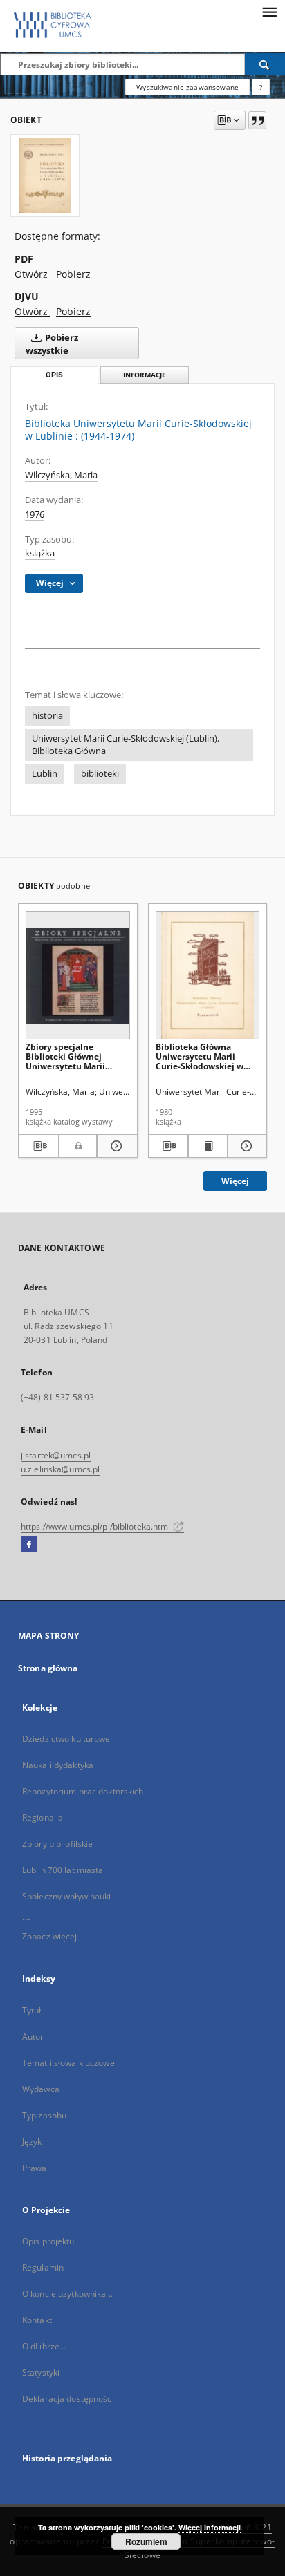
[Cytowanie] (257, 120)
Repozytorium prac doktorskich (83, 1791)
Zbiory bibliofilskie (57, 1844)
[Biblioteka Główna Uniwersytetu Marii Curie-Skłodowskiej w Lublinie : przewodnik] (208, 976)
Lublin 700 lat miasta (63, 1870)
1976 (35, 515)
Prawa (35, 2168)
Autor (33, 2037)
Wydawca (41, 2089)
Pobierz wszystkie (52, 344)
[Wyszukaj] (265, 64)
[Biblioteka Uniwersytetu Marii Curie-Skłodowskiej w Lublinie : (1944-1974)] (45, 176)
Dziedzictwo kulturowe (66, 1739)
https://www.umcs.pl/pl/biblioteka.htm (96, 1526)
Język (32, 2142)
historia (47, 716)
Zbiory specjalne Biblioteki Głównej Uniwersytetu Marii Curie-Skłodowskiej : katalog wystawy (67, 1056)
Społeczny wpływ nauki (67, 1896)
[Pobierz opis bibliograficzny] (39, 1146)
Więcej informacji (210, 2527)
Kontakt (37, 2320)
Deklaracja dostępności (68, 2399)
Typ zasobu (44, 2115)
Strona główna (48, 1668)
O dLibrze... (44, 2346)
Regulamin (43, 2267)
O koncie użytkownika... (67, 2294)
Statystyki (41, 2372)
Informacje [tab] (145, 375)
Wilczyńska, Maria (61, 475)
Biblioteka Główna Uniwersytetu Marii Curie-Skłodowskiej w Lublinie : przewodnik (200, 1056)
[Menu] (269, 11)
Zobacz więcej (50, 1936)
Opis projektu (48, 2241)
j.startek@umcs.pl (56, 1455)
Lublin (45, 774)
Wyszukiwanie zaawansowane (187, 87)
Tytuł (32, 2010)
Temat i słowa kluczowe (68, 2063)
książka (40, 553)
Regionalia (43, 1817)
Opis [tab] (54, 375)
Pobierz (73, 274)
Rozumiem (146, 2541)
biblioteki (100, 774)
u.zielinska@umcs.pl (60, 1469)
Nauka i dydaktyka (58, 1765)
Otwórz (33, 274)
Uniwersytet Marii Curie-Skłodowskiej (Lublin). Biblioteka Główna (126, 745)
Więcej (235, 1181)
